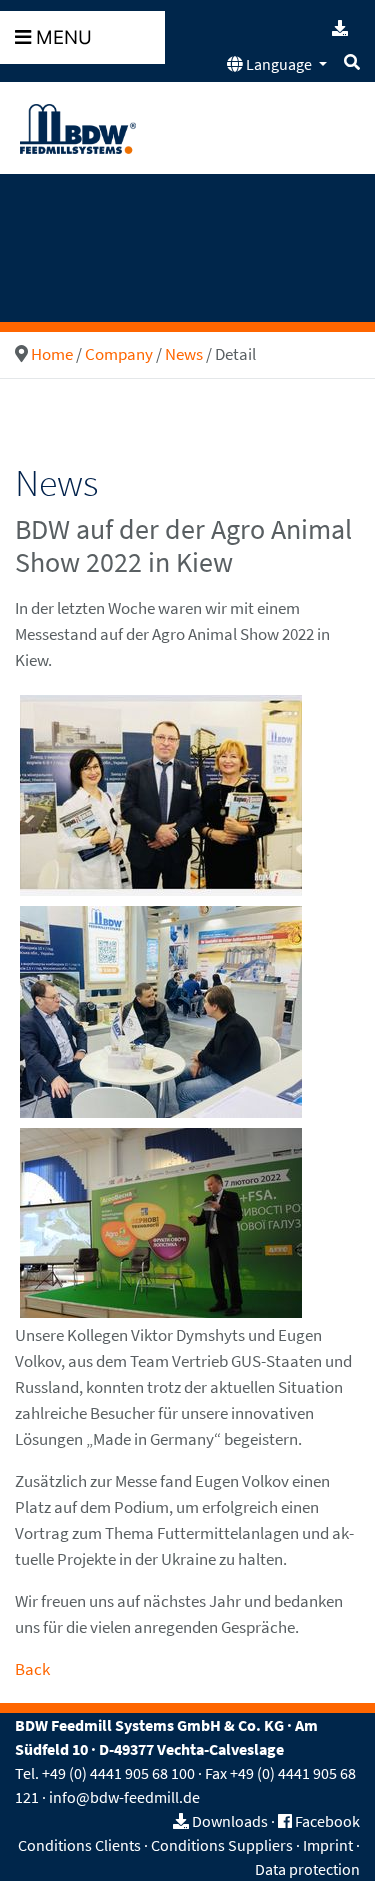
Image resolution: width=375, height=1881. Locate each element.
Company (119, 354)
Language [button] (279, 64)
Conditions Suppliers (222, 1845)
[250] (161, 794)
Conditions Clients (79, 1845)
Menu (61, 37)
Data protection (307, 1869)
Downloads (230, 1821)
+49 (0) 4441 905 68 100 (118, 1773)
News (184, 354)
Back (32, 1669)
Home (52, 354)
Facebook (327, 1821)
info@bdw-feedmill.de (124, 1797)
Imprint (328, 1845)
